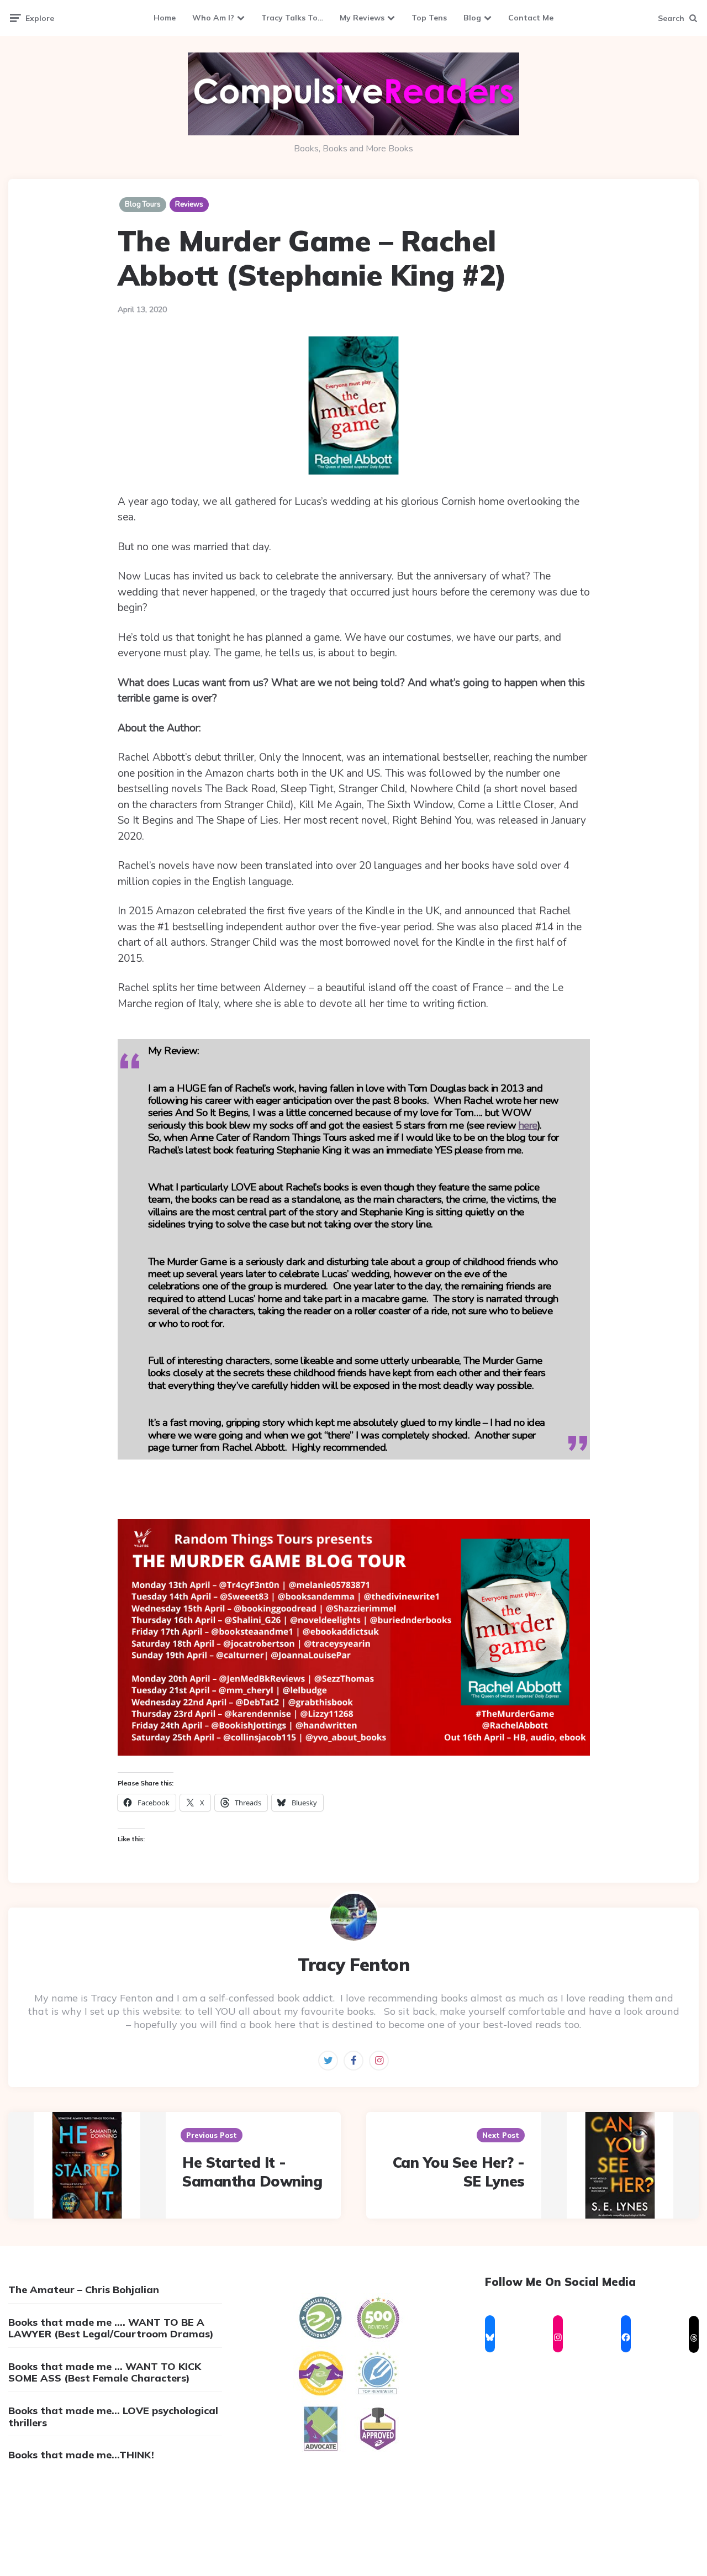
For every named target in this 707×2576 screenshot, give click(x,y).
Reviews (189, 204)
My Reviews (362, 18)
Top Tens (429, 18)
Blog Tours (143, 204)
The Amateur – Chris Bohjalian (84, 2290)
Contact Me (531, 18)
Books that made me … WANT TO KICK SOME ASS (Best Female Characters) (105, 2372)
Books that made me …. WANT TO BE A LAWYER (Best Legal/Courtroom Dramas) (111, 2328)
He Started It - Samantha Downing (252, 2172)
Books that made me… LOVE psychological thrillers (113, 2417)
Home (165, 18)
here (528, 1125)
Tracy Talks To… (292, 18)
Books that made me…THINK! (81, 2455)
